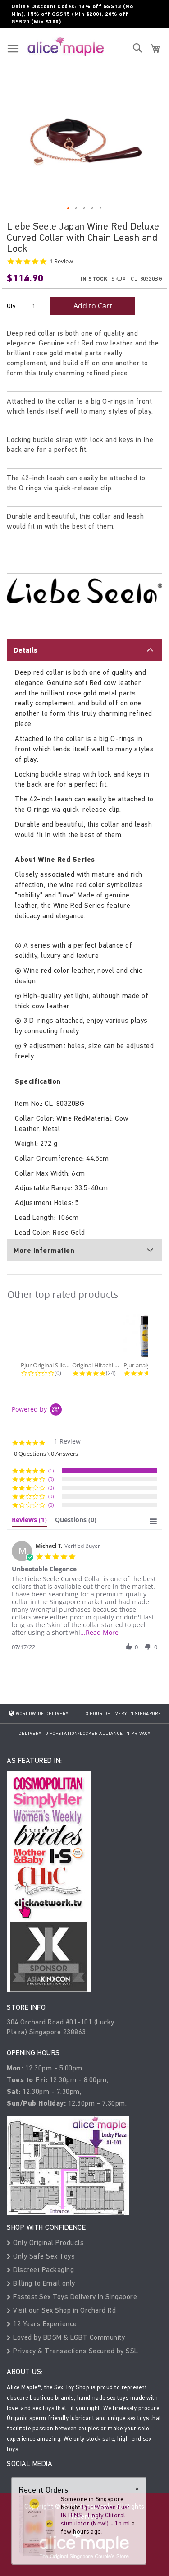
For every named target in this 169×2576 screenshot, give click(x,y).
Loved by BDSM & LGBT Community (68, 2337)
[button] (69, 209)
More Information (44, 1251)
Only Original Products (48, 2242)
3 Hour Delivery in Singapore (123, 1714)
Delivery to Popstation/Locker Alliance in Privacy (84, 1734)
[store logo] (66, 46)
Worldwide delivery (41, 1714)
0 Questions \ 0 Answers (46, 1454)
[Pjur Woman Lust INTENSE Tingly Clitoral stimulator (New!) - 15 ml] (37, 2526)
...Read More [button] (99, 1632)
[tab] (84, 649)
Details (26, 650)
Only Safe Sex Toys (43, 2256)
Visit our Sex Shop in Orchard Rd (64, 2310)
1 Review (61, 261)
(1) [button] (51, 1470)
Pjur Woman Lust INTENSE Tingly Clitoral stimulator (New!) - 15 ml (96, 2515)
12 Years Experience (44, 2324)
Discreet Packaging (43, 2270)
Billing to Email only (43, 2283)
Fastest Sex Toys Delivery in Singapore (74, 2297)
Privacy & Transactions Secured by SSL (75, 2351)
